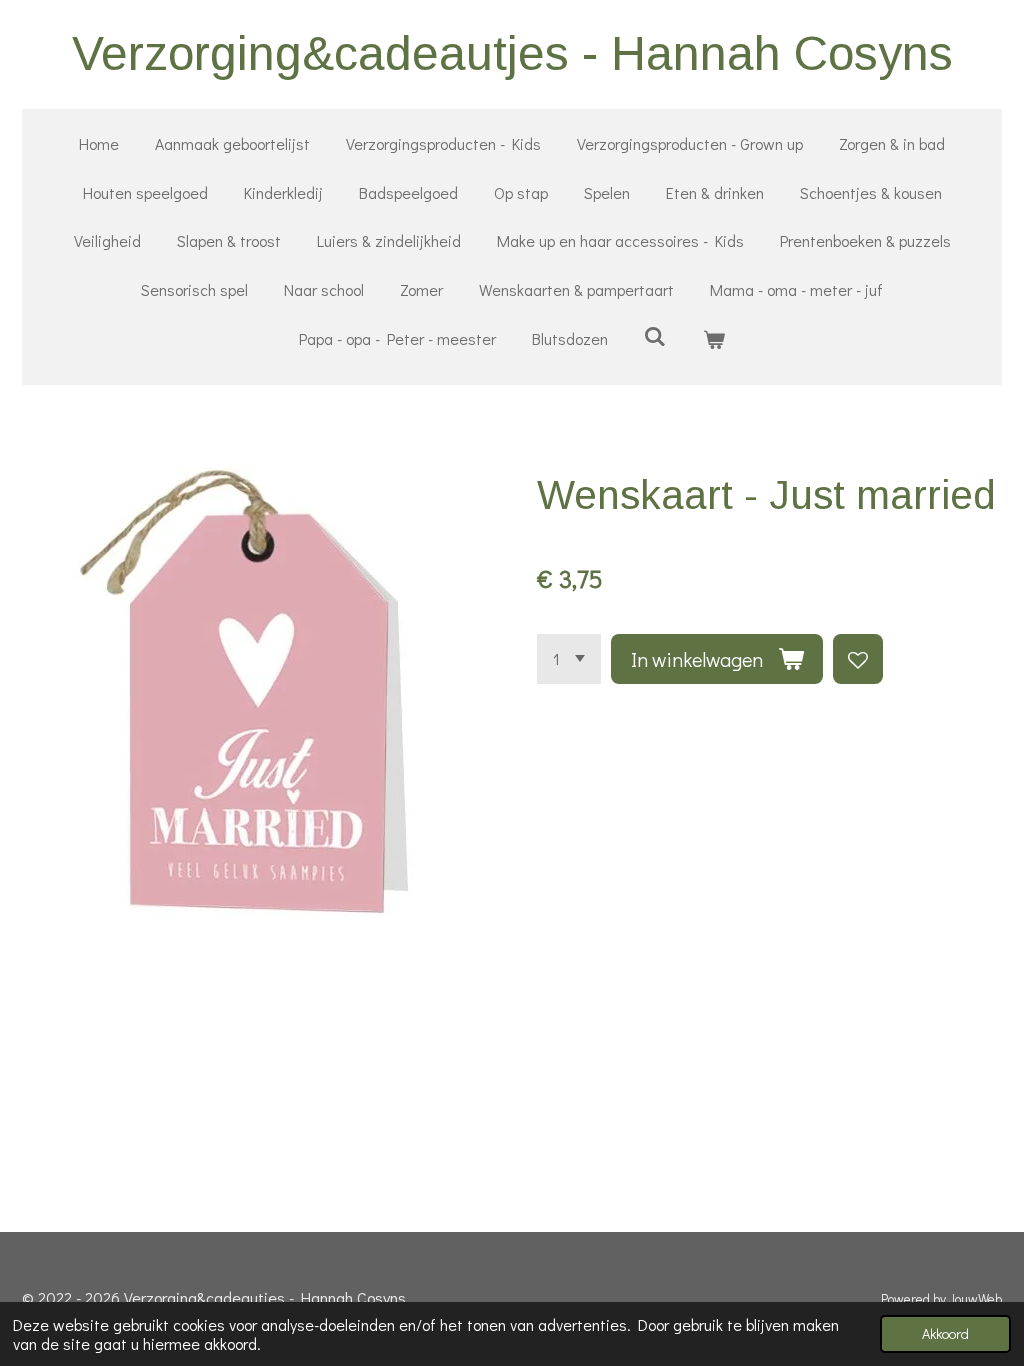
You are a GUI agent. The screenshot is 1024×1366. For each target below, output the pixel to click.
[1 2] (569, 659)
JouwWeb (975, 1299)
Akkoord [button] (945, 1333)
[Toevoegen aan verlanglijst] (858, 659)
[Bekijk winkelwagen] (714, 339)
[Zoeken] (655, 335)
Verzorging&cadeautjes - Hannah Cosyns (512, 53)
